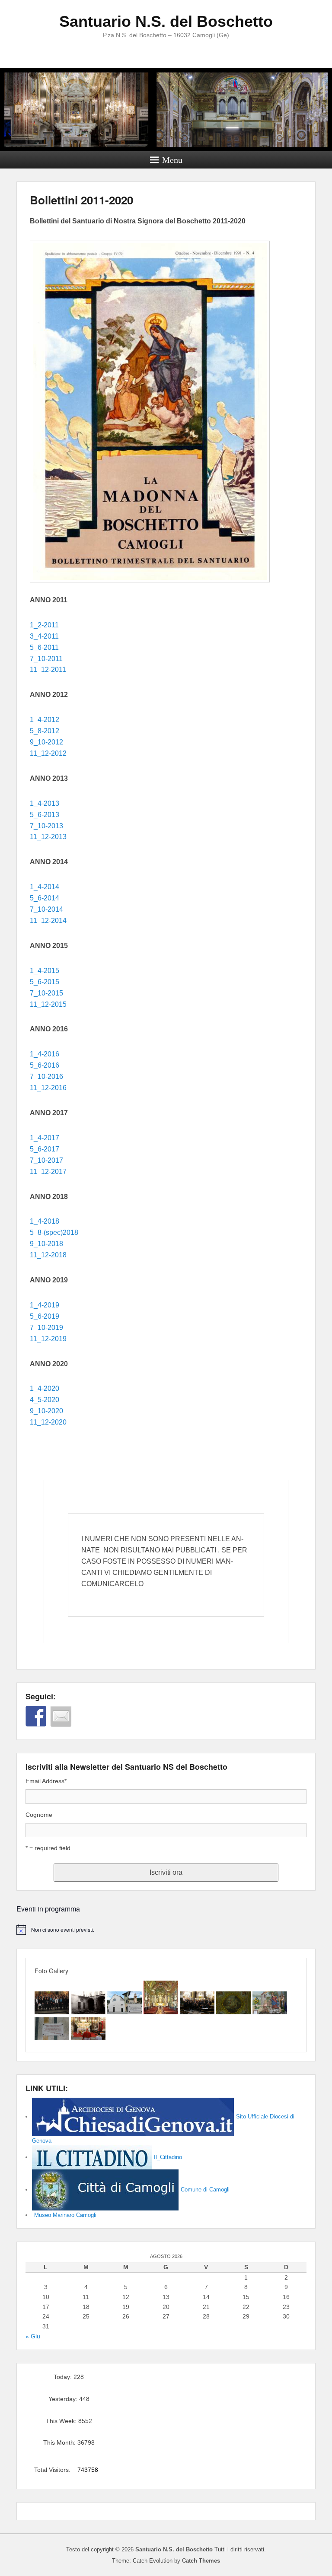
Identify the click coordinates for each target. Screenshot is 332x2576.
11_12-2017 (48, 1172)
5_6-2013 (45, 815)
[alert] (166, 1930)
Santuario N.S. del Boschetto (166, 21)
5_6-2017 (45, 1149)
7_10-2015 (46, 993)
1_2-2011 (44, 625)
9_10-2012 (46, 742)
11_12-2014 (48, 921)
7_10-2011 (46, 659)
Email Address (46, 1781)
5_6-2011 (44, 647)
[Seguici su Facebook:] (36, 1716)
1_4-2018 (45, 1221)
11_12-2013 (48, 837)
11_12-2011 (48, 669)
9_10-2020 (46, 1411)
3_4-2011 (44, 636)
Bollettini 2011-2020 (81, 200)
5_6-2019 (45, 1316)
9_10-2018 (46, 1244)
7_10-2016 (46, 1077)
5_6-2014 (45, 898)
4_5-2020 (45, 1400)
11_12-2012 (48, 753)
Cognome (39, 1815)
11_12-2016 (48, 1088)
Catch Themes (201, 2561)
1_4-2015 (45, 971)
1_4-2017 (45, 1138)
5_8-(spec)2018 (54, 1232)
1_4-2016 (45, 1054)
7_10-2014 (46, 909)
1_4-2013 (45, 803)
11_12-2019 (48, 1339)
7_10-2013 (46, 826)
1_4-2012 (45, 720)
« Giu (33, 2336)
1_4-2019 (45, 1305)
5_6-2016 (45, 1065)
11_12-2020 (48, 1422)
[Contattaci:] (61, 1716)
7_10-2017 (46, 1160)
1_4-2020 (45, 1388)
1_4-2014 (45, 887)
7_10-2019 (46, 1328)
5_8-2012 (45, 731)
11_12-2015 (48, 1004)
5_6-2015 (45, 982)
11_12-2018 (48, 1255)
